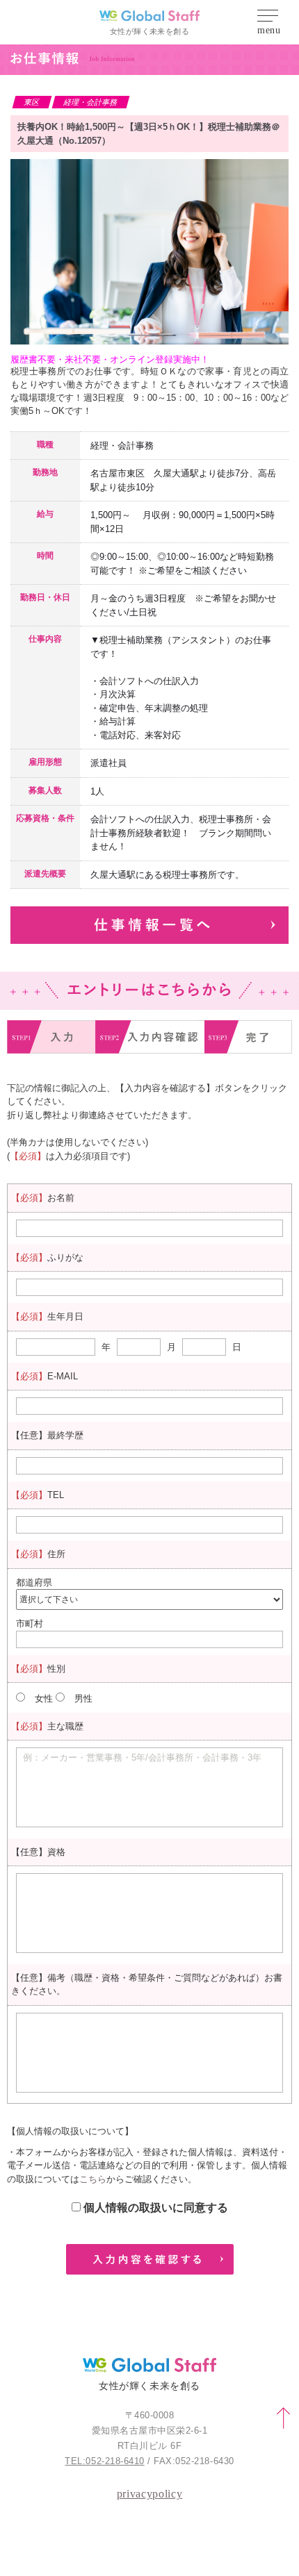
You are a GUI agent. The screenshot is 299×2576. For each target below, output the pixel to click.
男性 (83, 1698)
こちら (93, 2179)
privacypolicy (149, 2494)
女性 (44, 1698)
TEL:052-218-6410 (104, 2461)
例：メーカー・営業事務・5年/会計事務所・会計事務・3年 (142, 1758)
